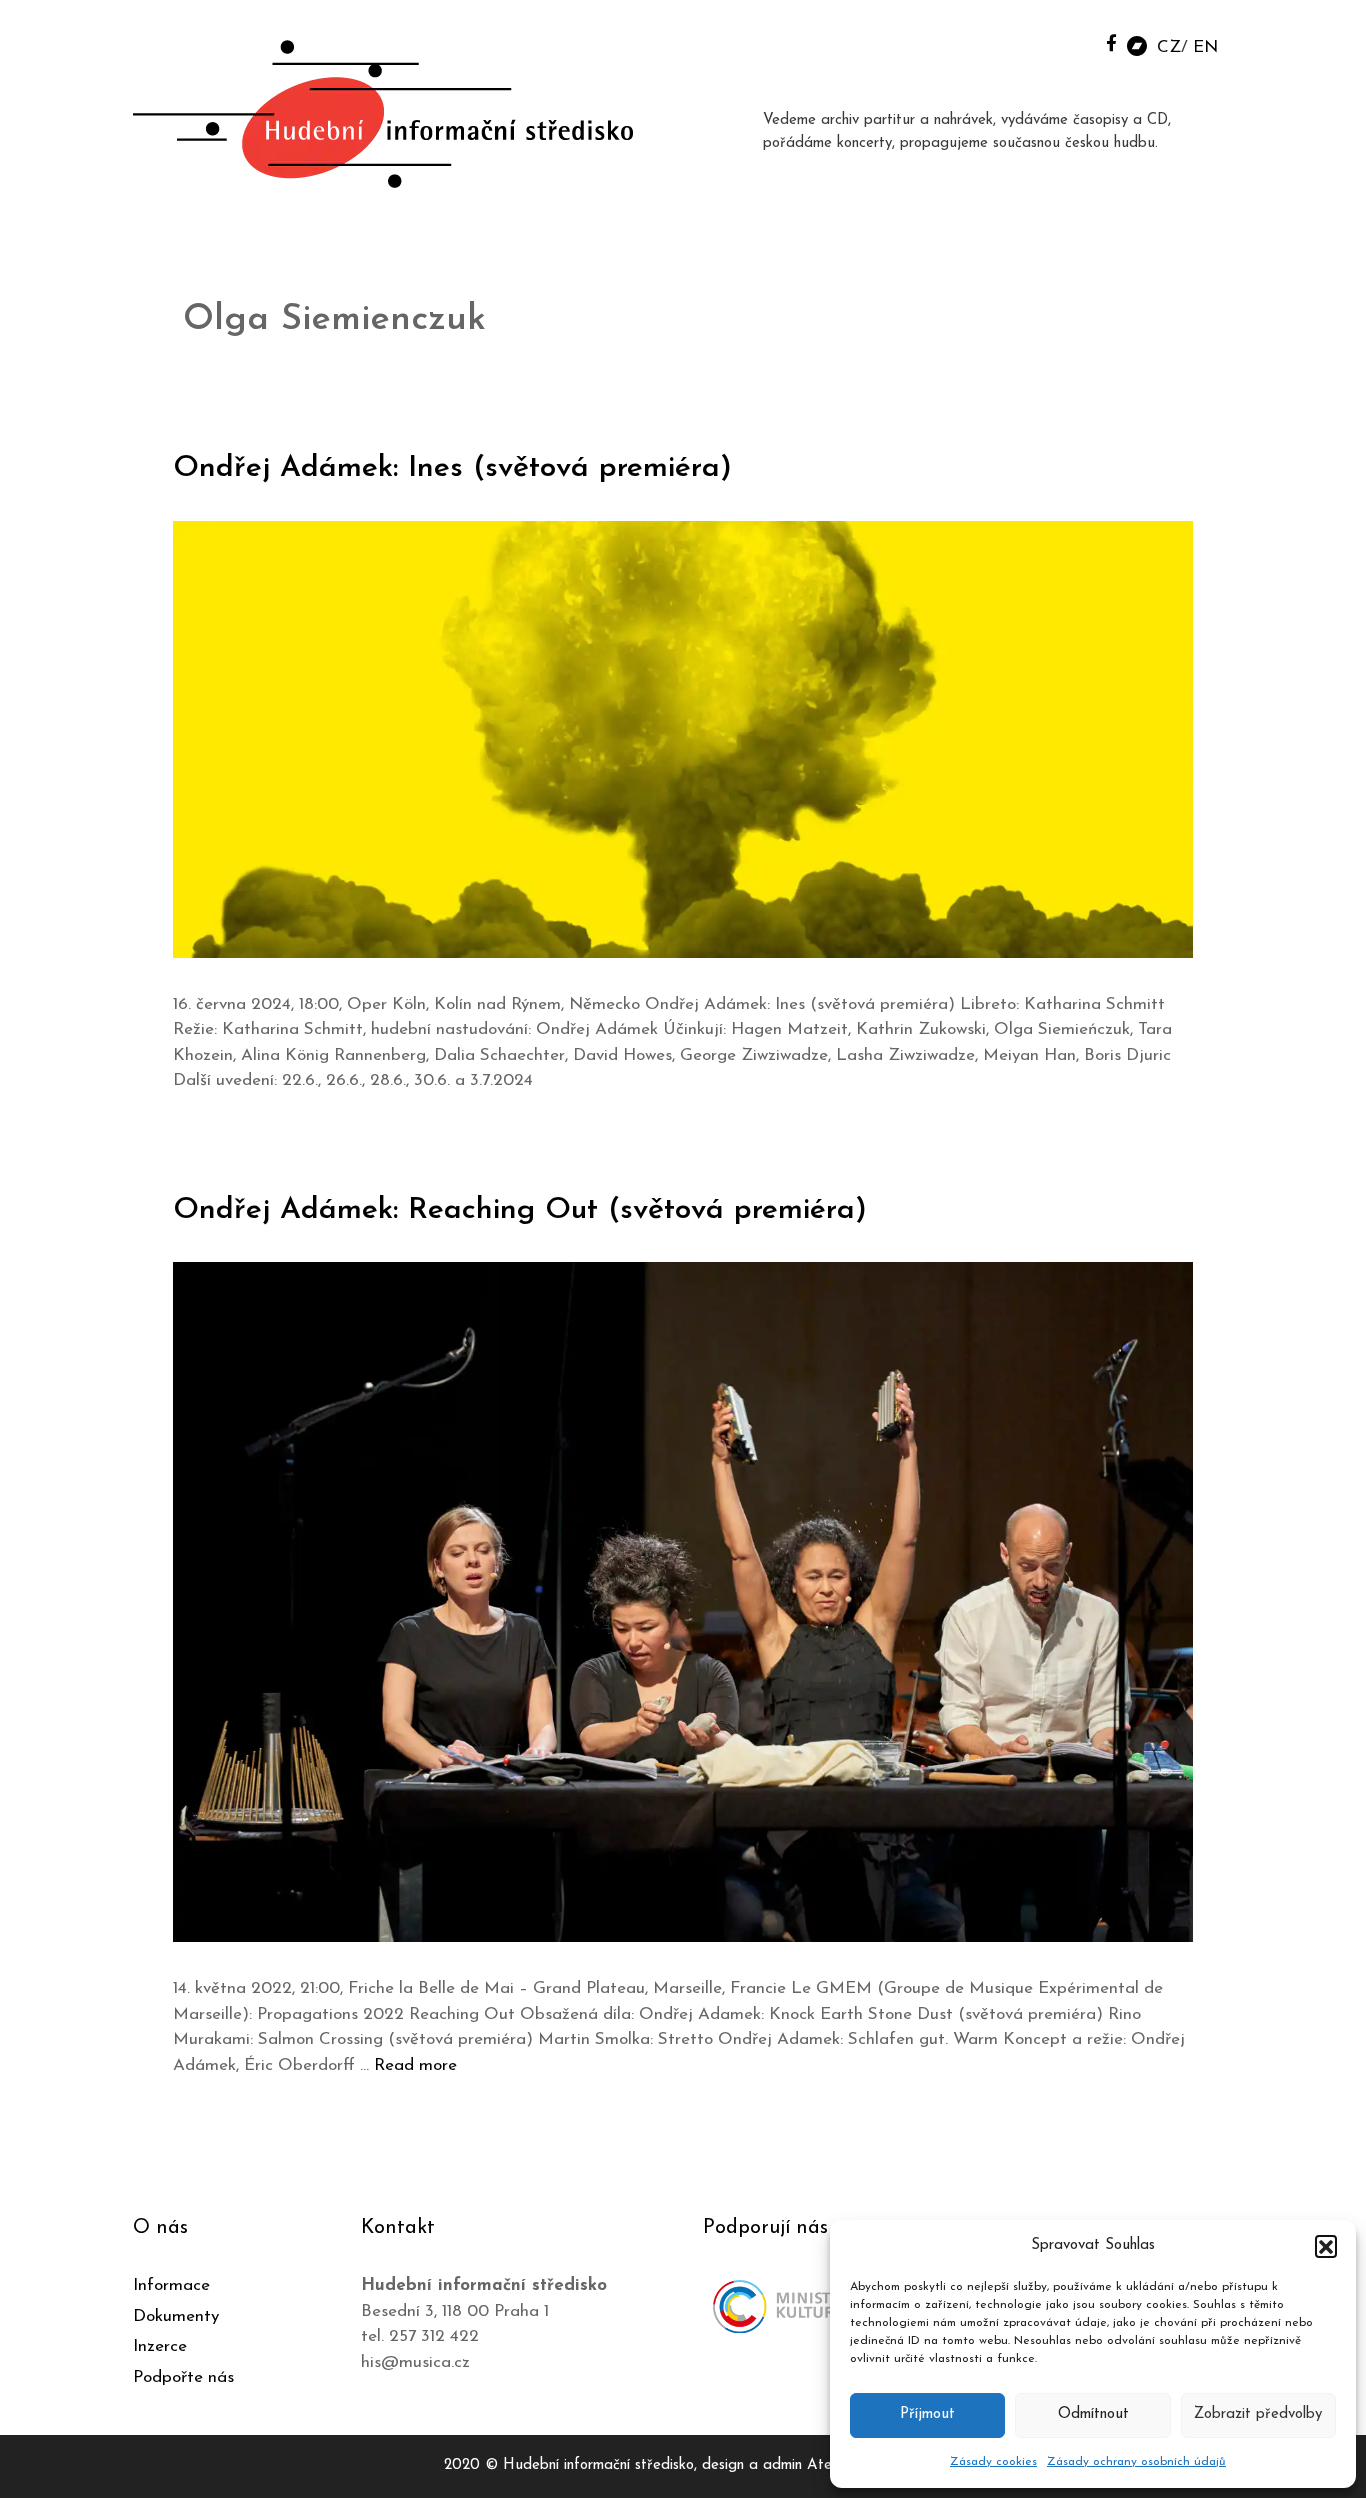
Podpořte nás (183, 2377)
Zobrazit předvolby (1258, 2414)
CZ (1169, 47)
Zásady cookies (993, 2462)
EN (1205, 47)
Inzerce (160, 2346)
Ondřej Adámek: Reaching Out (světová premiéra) (520, 1210)
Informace (171, 2285)
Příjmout (927, 2414)
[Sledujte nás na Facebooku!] (1111, 42)
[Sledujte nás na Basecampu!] (1137, 44)
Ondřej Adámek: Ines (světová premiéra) (452, 468)
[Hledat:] (1066, 41)
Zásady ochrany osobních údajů (1136, 2462)
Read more (415, 2065)
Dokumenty (176, 2316)
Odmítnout (1093, 2414)
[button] (1326, 2246)
